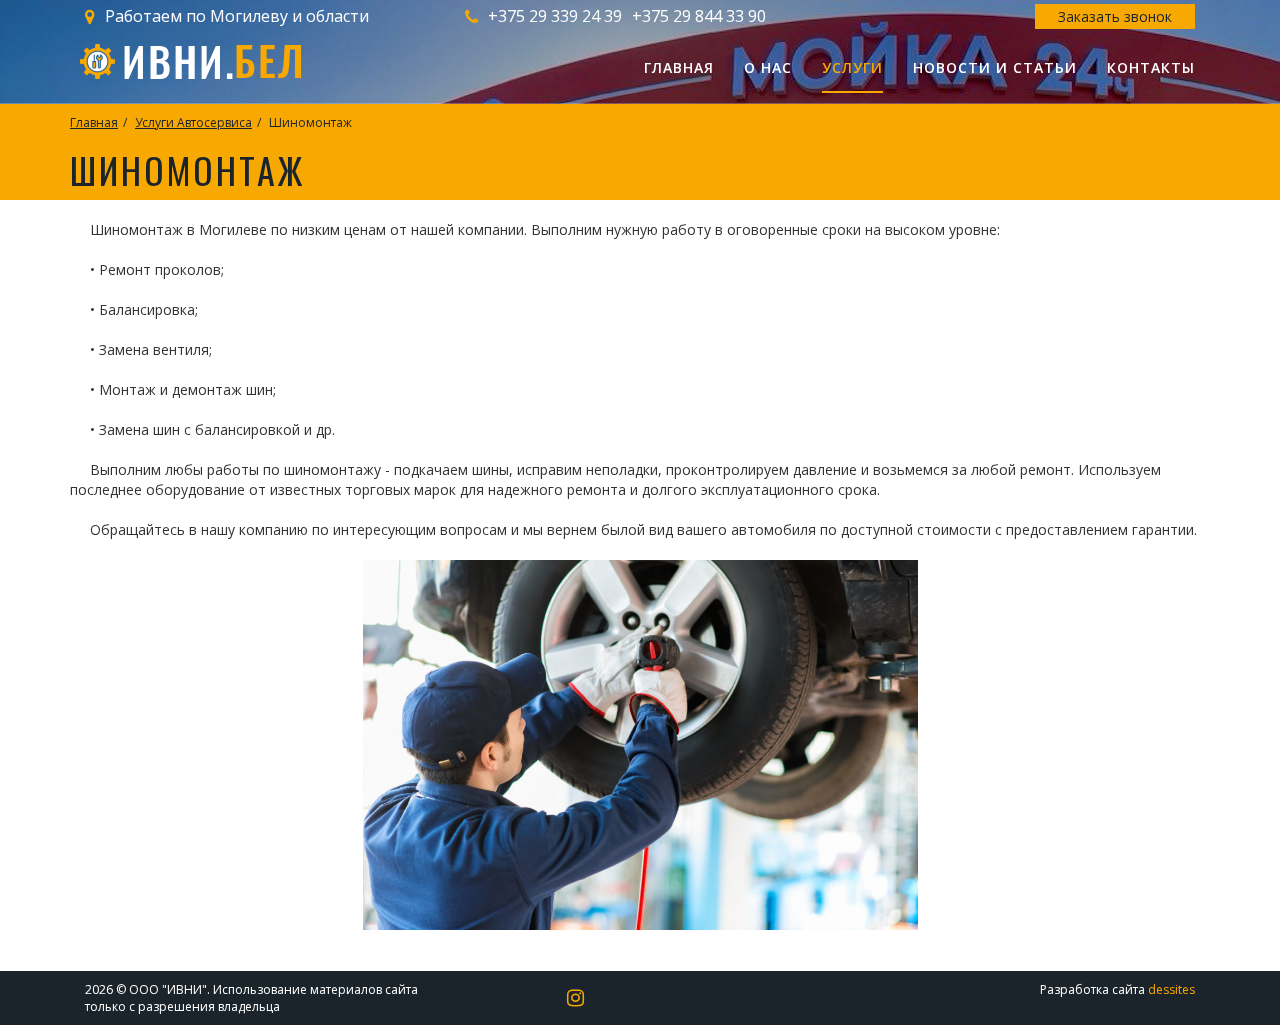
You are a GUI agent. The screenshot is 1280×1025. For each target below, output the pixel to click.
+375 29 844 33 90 (699, 16)
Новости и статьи (995, 67)
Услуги (852, 67)
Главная (679, 67)
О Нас (768, 67)
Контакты (1151, 67)
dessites (1171, 989)
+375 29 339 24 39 (555, 16)
